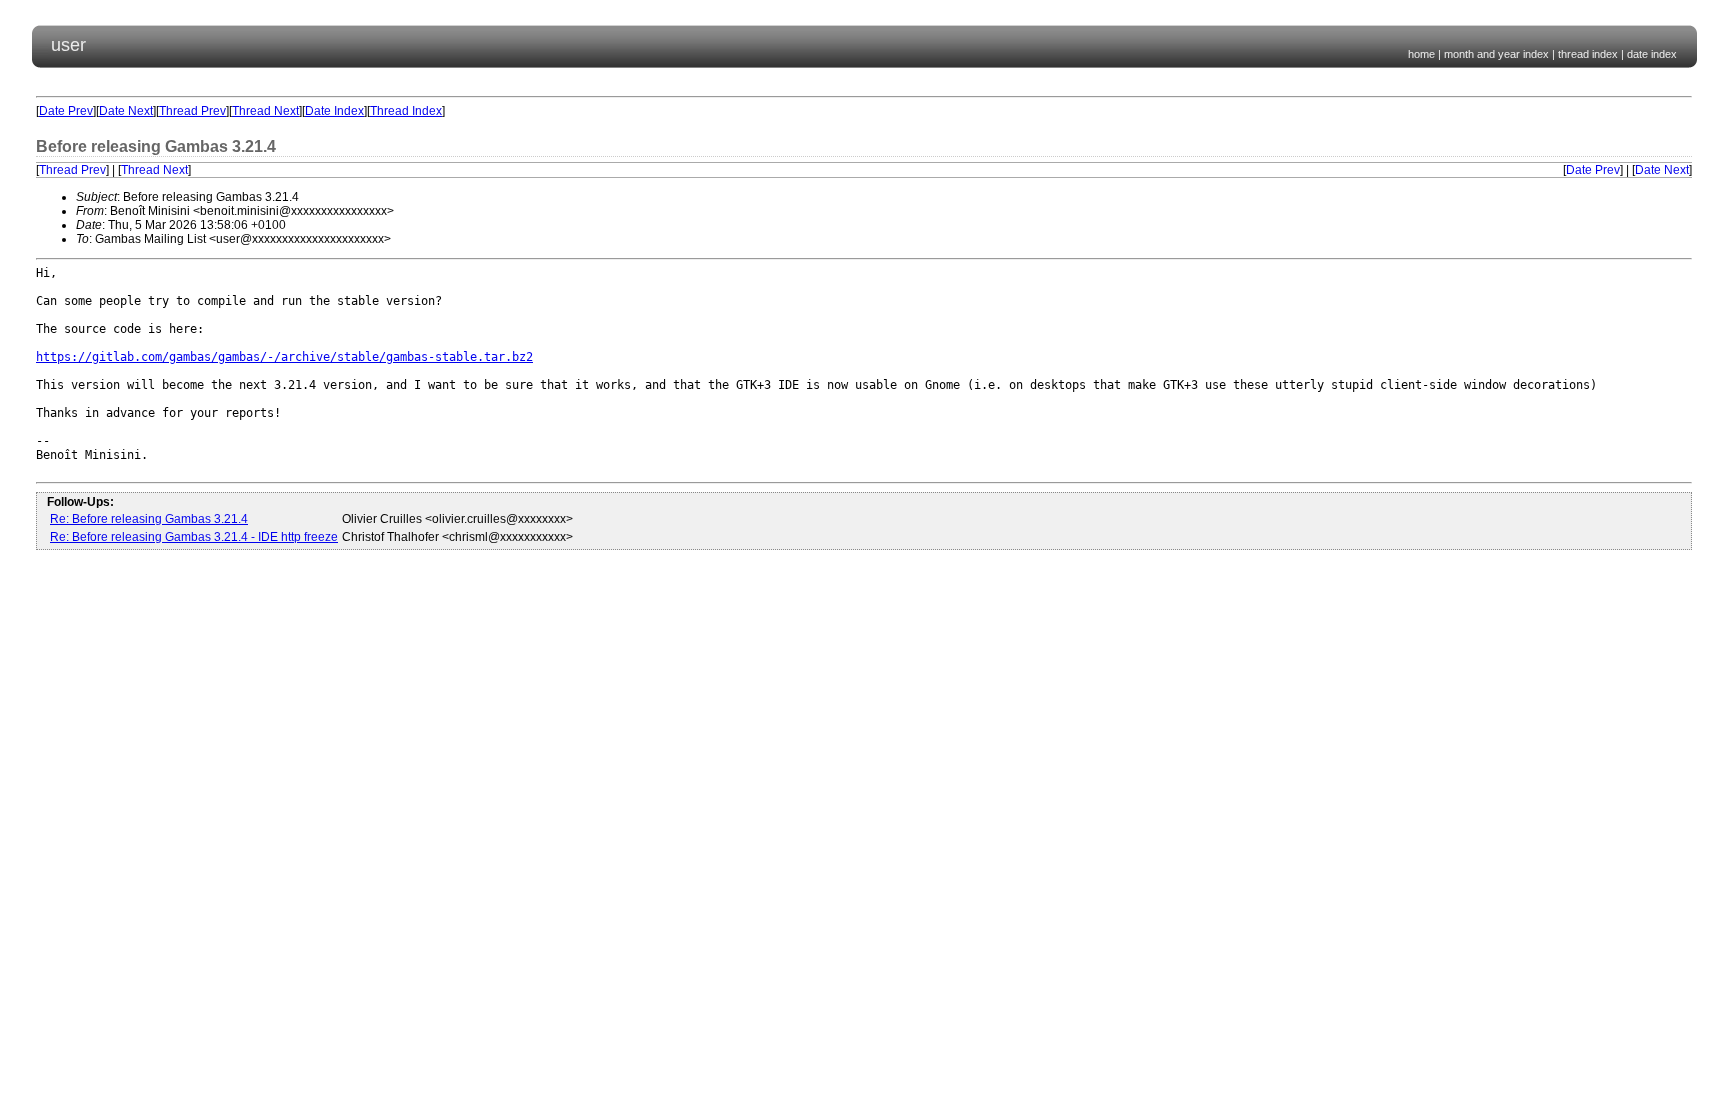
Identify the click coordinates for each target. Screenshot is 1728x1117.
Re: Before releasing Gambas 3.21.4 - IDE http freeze (194, 537)
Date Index (334, 111)
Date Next (126, 111)
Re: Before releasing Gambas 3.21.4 (149, 519)
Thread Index (406, 111)
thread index (1588, 54)
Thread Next (265, 111)
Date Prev (66, 111)
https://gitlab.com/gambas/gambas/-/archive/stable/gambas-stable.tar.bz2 (284, 357)
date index (1652, 54)
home (1421, 54)
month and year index (1496, 54)
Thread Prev (192, 111)
